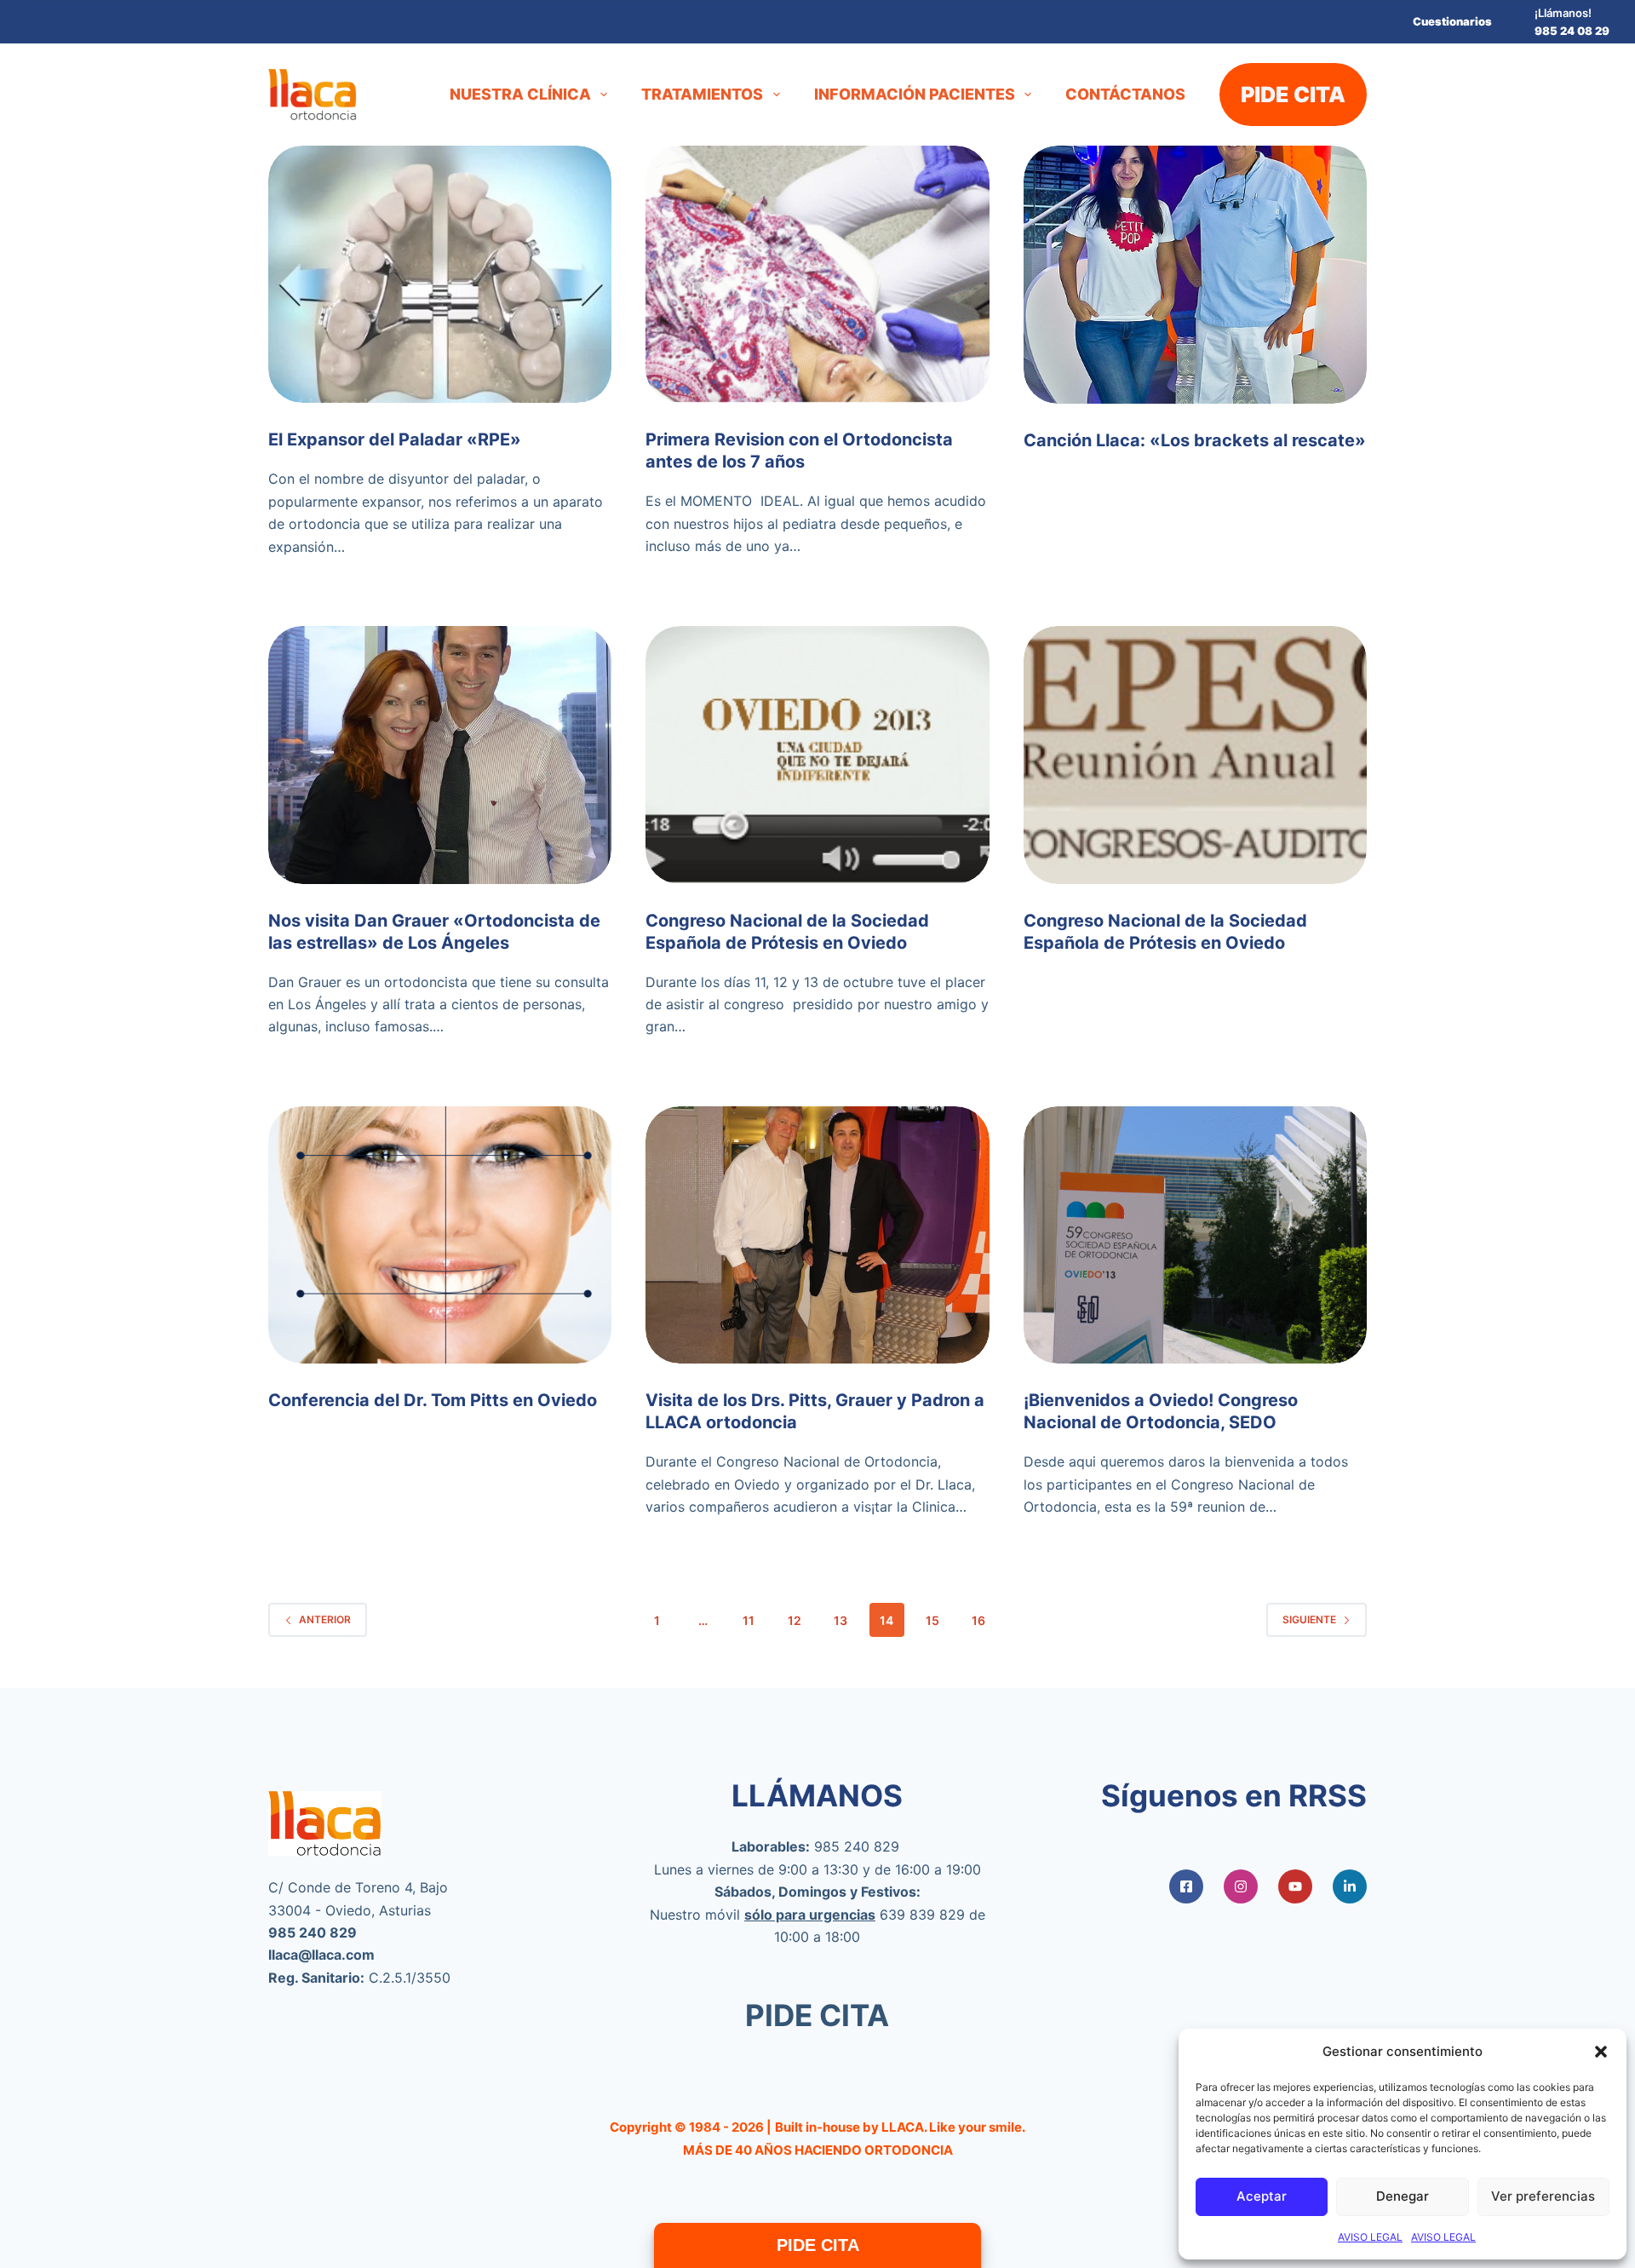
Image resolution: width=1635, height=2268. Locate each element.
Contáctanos (1125, 94)
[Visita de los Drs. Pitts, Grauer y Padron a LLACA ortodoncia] (817, 1235)
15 (932, 1620)
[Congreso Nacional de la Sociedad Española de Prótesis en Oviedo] (817, 755)
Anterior (325, 1619)
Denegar (1403, 2196)
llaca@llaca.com (321, 1955)
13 (840, 1620)
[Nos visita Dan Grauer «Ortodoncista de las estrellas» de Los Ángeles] (440, 755)
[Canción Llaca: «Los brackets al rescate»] (1195, 275)
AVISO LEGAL (1370, 2237)
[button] (1601, 2052)
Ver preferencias (1543, 2196)
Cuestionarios (1452, 21)
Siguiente (1309, 1619)
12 (795, 1620)
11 (749, 1620)
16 (978, 1620)
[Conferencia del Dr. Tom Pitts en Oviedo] (440, 1235)
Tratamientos (702, 94)
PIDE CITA (1293, 95)
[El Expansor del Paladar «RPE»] (440, 274)
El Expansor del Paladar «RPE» (395, 439)
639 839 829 (922, 1915)
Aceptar (1262, 2196)
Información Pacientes (915, 94)
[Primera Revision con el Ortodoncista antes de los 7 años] (817, 274)
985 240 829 (857, 1846)
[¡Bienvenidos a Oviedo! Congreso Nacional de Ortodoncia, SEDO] (1195, 1235)
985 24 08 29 (1572, 31)
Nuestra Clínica (520, 94)
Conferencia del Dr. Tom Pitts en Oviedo (433, 1400)
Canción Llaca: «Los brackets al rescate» (1195, 440)
